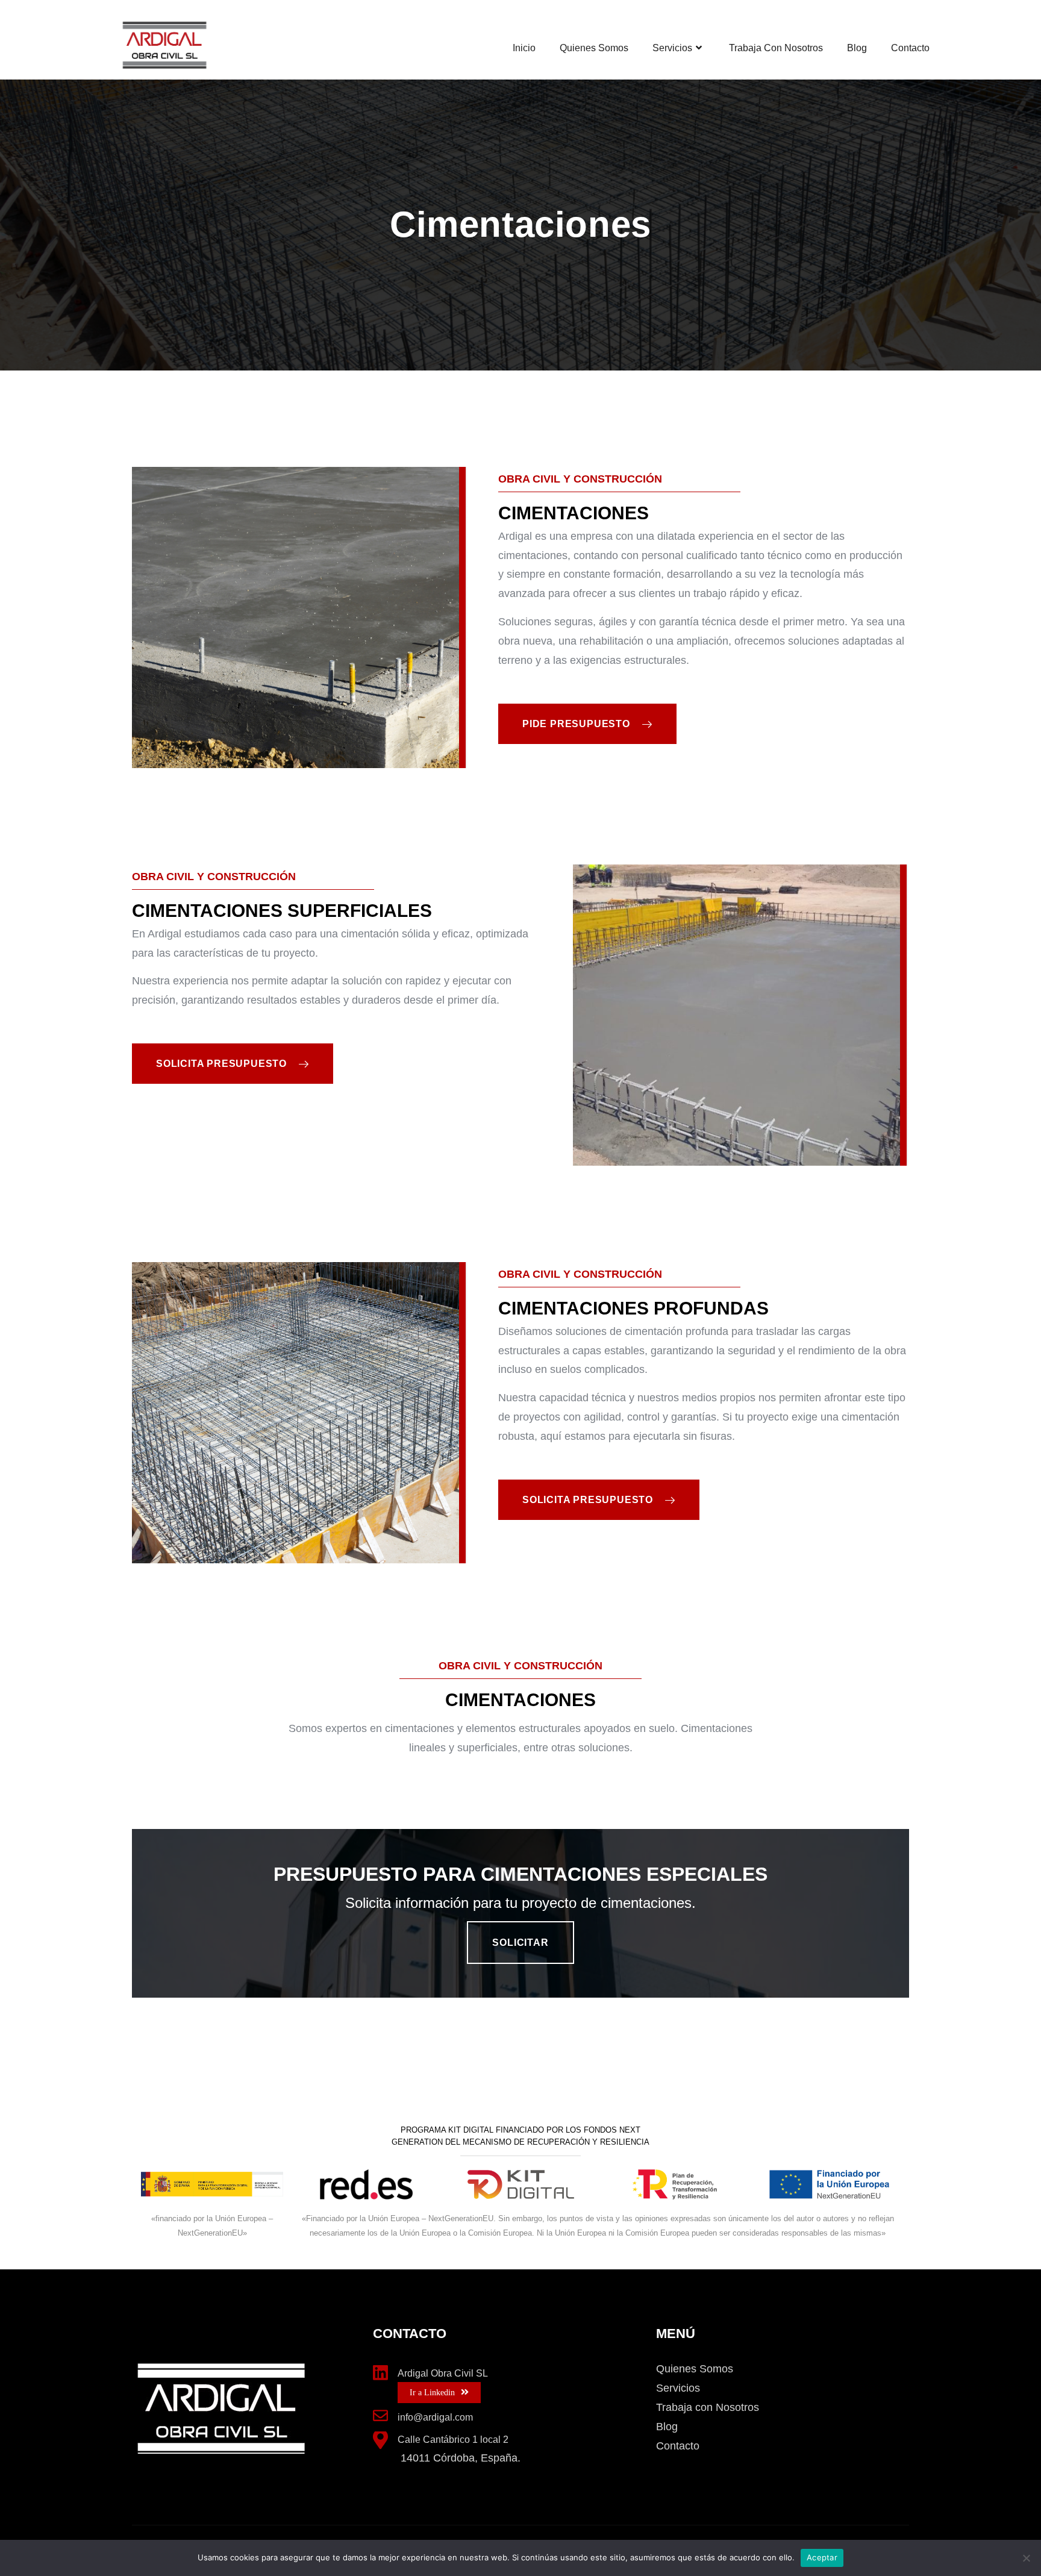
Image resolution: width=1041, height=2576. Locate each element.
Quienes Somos (594, 48)
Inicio (524, 48)
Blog (857, 48)
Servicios (672, 48)
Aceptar (822, 2557)
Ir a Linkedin (432, 2393)
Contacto (910, 48)
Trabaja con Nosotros (776, 48)
